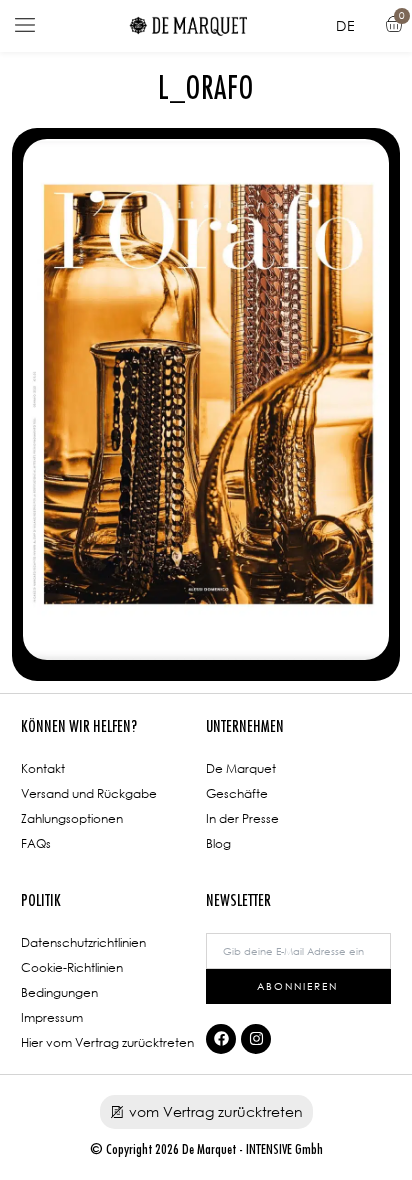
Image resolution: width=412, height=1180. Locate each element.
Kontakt (43, 768)
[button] (25, 26)
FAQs (36, 843)
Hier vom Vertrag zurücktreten (107, 1042)
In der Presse (242, 818)
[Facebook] (221, 1039)
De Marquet (241, 768)
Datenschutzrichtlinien (83, 942)
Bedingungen (59, 992)
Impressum (52, 1017)
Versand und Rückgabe (89, 793)
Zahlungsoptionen (72, 818)
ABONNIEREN (297, 986)
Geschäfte (237, 793)
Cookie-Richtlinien (72, 967)
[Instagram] (256, 1039)
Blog (218, 843)
